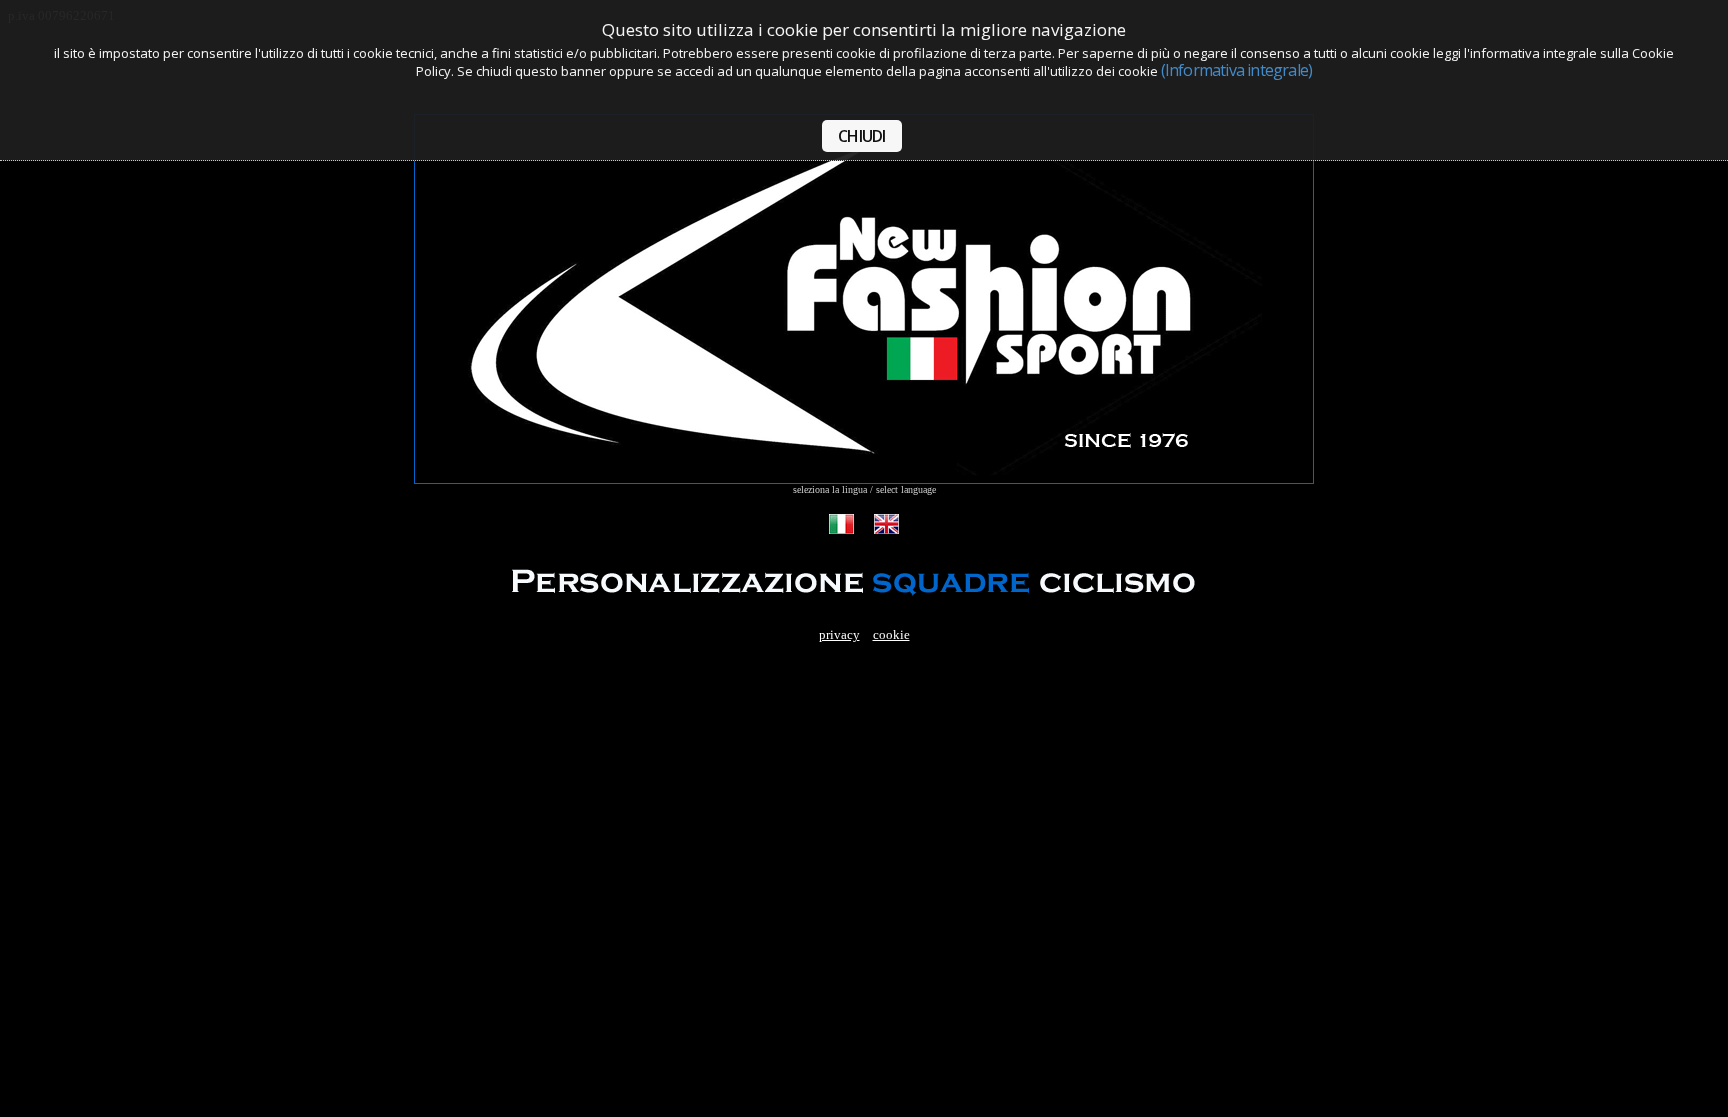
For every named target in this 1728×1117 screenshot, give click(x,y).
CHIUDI (861, 136)
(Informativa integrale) (1237, 70)
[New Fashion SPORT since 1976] (864, 478)
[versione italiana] (841, 529)
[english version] (886, 529)
